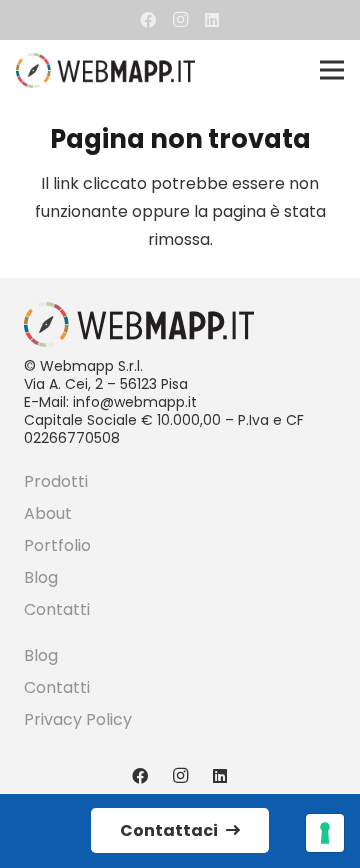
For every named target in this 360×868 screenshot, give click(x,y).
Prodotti (56, 481)
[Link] (105, 70)
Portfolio (57, 545)
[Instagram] (180, 20)
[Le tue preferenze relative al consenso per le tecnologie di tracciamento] (325, 833)
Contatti (57, 609)
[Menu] (332, 70)
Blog (41, 577)
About (48, 513)
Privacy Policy (78, 719)
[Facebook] (148, 20)
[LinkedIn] (212, 20)
